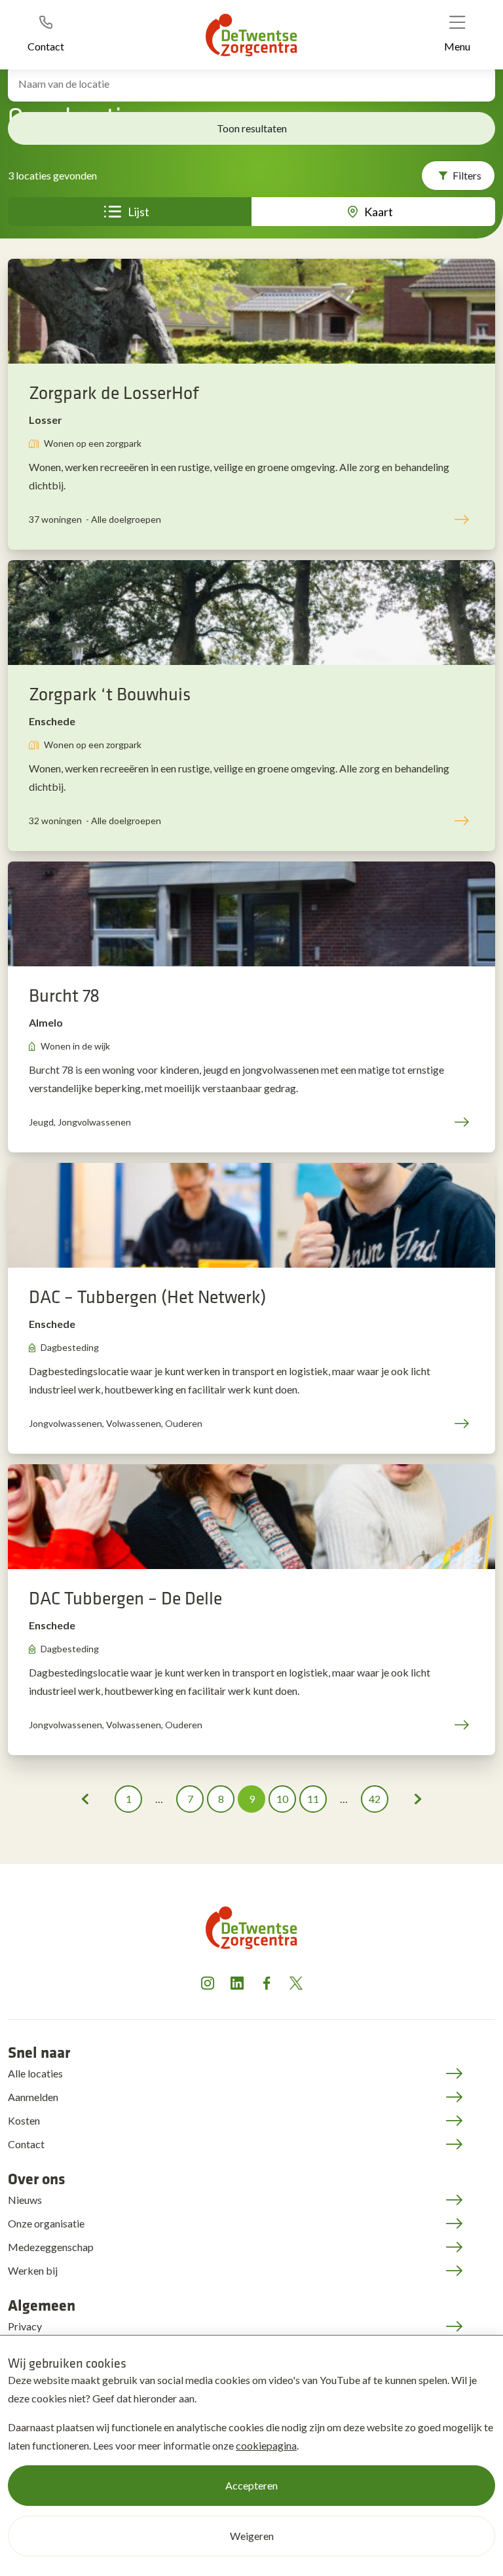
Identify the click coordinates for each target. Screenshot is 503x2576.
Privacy (25, 2326)
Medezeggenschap (51, 2247)
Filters (467, 175)
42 (375, 1799)
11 (313, 1799)
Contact (26, 2144)
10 (282, 1799)
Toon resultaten (252, 128)
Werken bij (33, 2270)
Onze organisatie (46, 2223)
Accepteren (251, 2485)
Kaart (379, 212)
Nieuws (25, 2200)
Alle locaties (35, 2073)
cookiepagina (266, 2445)
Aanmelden (33, 2097)
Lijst (139, 212)
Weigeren (252, 2536)
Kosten (24, 2120)
